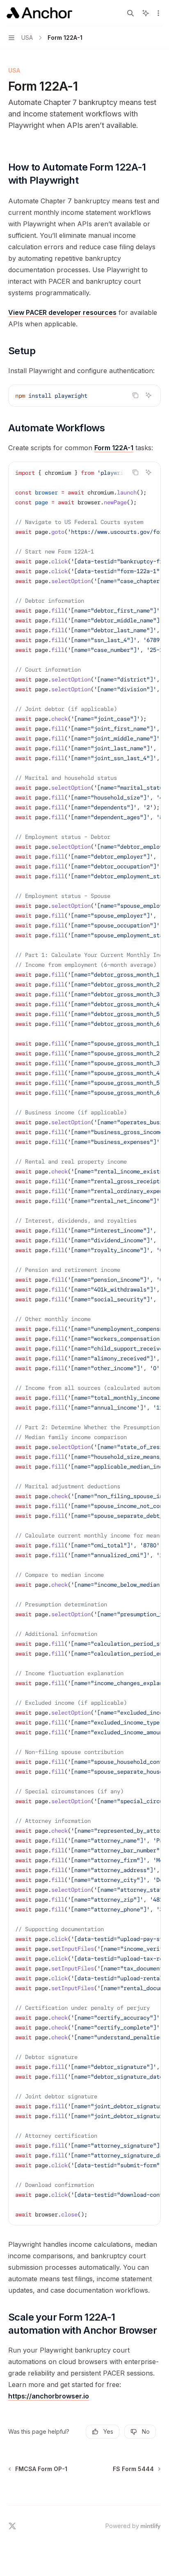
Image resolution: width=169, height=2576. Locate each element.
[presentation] (84, 1344)
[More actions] (158, 13)
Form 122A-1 (114, 448)
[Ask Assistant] (148, 395)
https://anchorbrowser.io (49, 2396)
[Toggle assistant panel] (146, 13)
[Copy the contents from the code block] (135, 395)
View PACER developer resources (62, 312)
